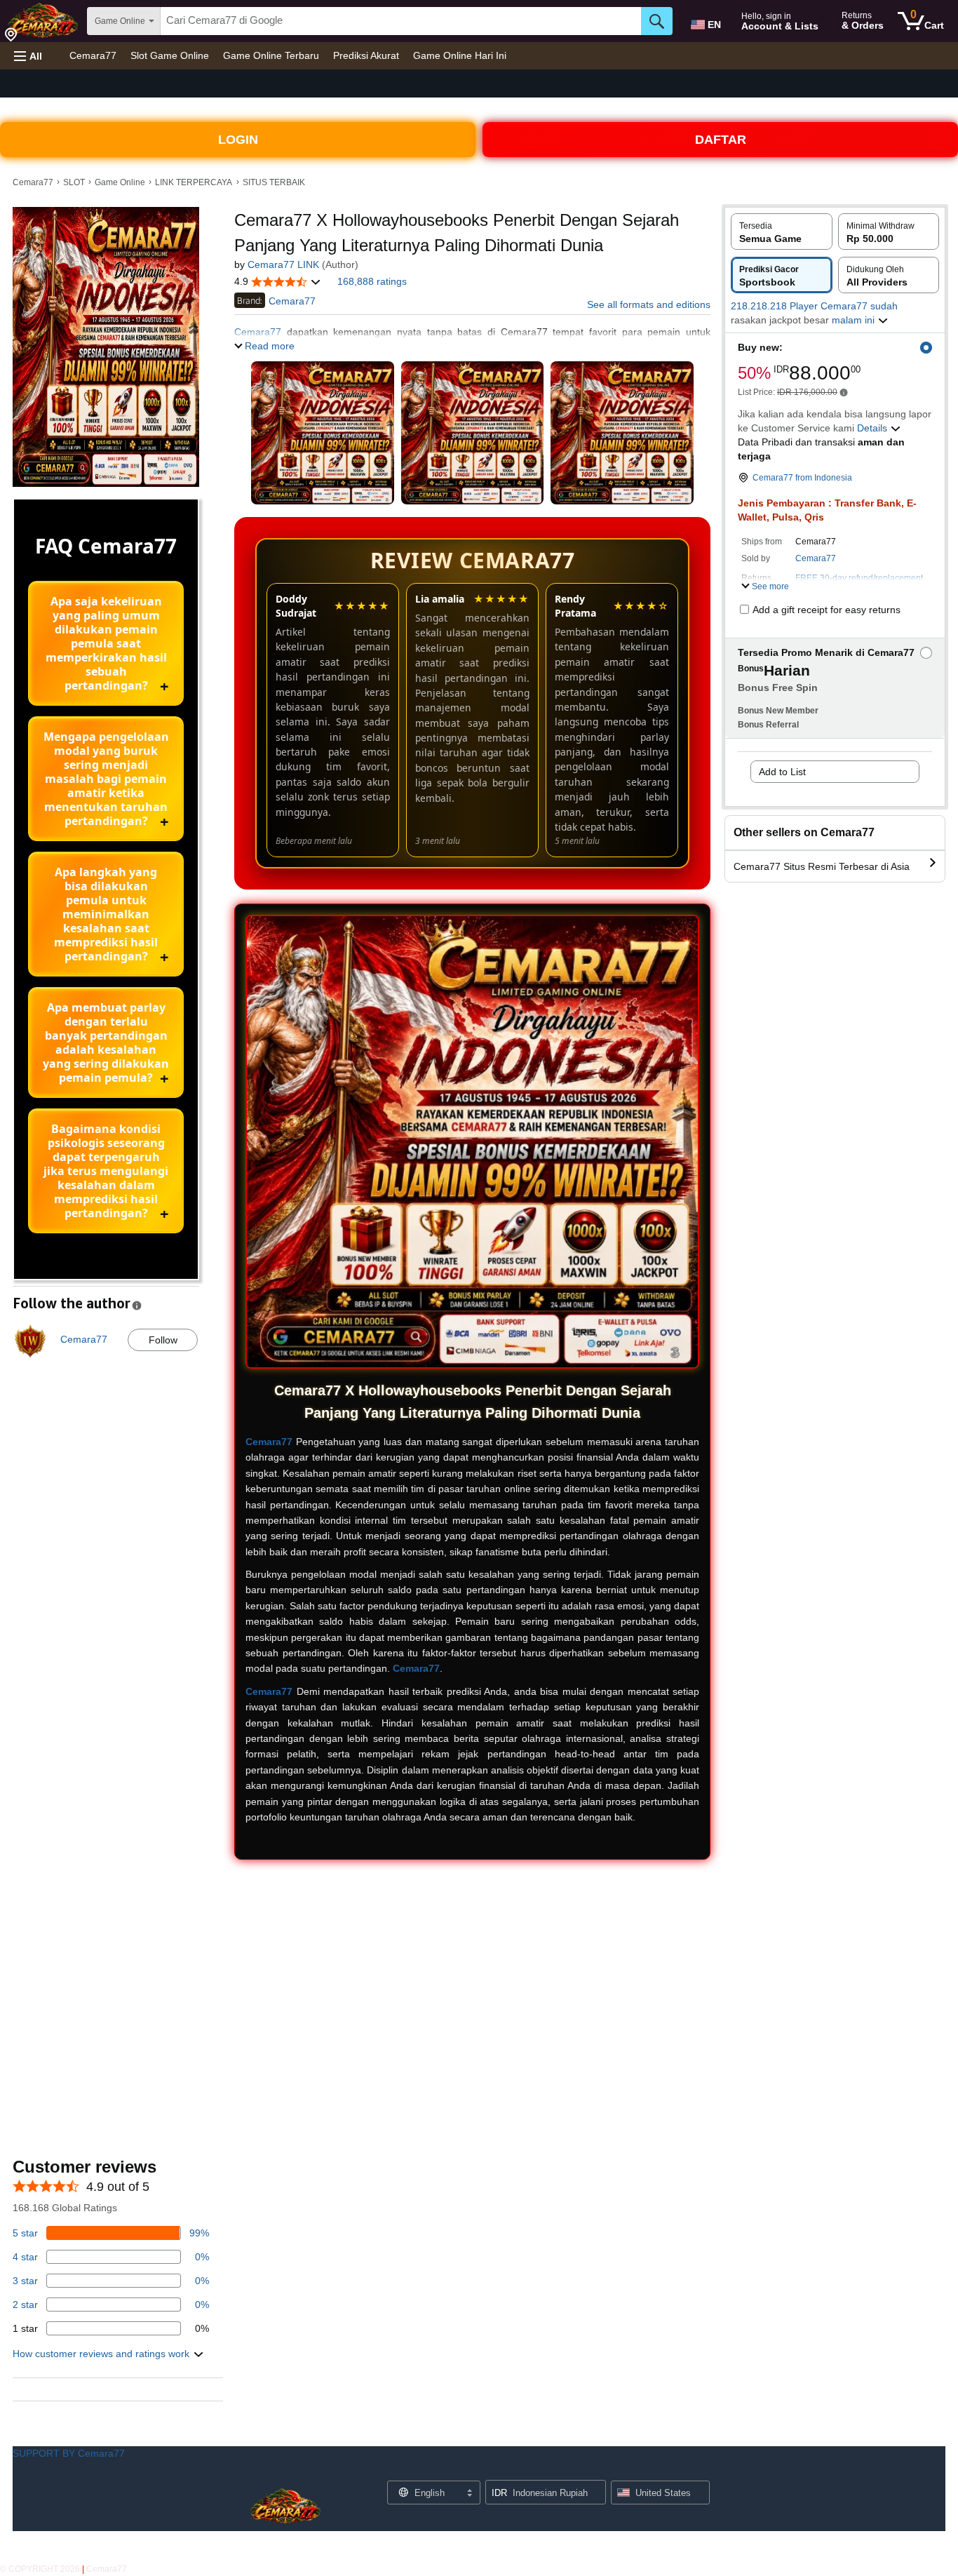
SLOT (74, 182)
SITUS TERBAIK (274, 182)
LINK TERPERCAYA (194, 182)
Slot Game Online (170, 55)
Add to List (782, 772)
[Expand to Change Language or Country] (469, 2494)
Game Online (120, 182)
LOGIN (238, 140)
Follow (163, 1340)
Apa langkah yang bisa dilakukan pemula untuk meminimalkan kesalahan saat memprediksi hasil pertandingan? (106, 914)
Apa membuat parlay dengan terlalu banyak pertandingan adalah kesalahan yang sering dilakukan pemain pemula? (106, 1042)
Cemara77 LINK (283, 264)
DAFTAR (721, 140)
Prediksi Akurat (366, 55)
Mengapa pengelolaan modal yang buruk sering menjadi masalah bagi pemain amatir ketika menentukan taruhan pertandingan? (106, 779)
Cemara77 (93, 55)
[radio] (782, 232)
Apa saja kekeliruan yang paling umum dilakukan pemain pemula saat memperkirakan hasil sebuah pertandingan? (106, 643)
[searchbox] (401, 21)
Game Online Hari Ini (460, 55)
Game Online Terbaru (271, 55)
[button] (28, 56)
